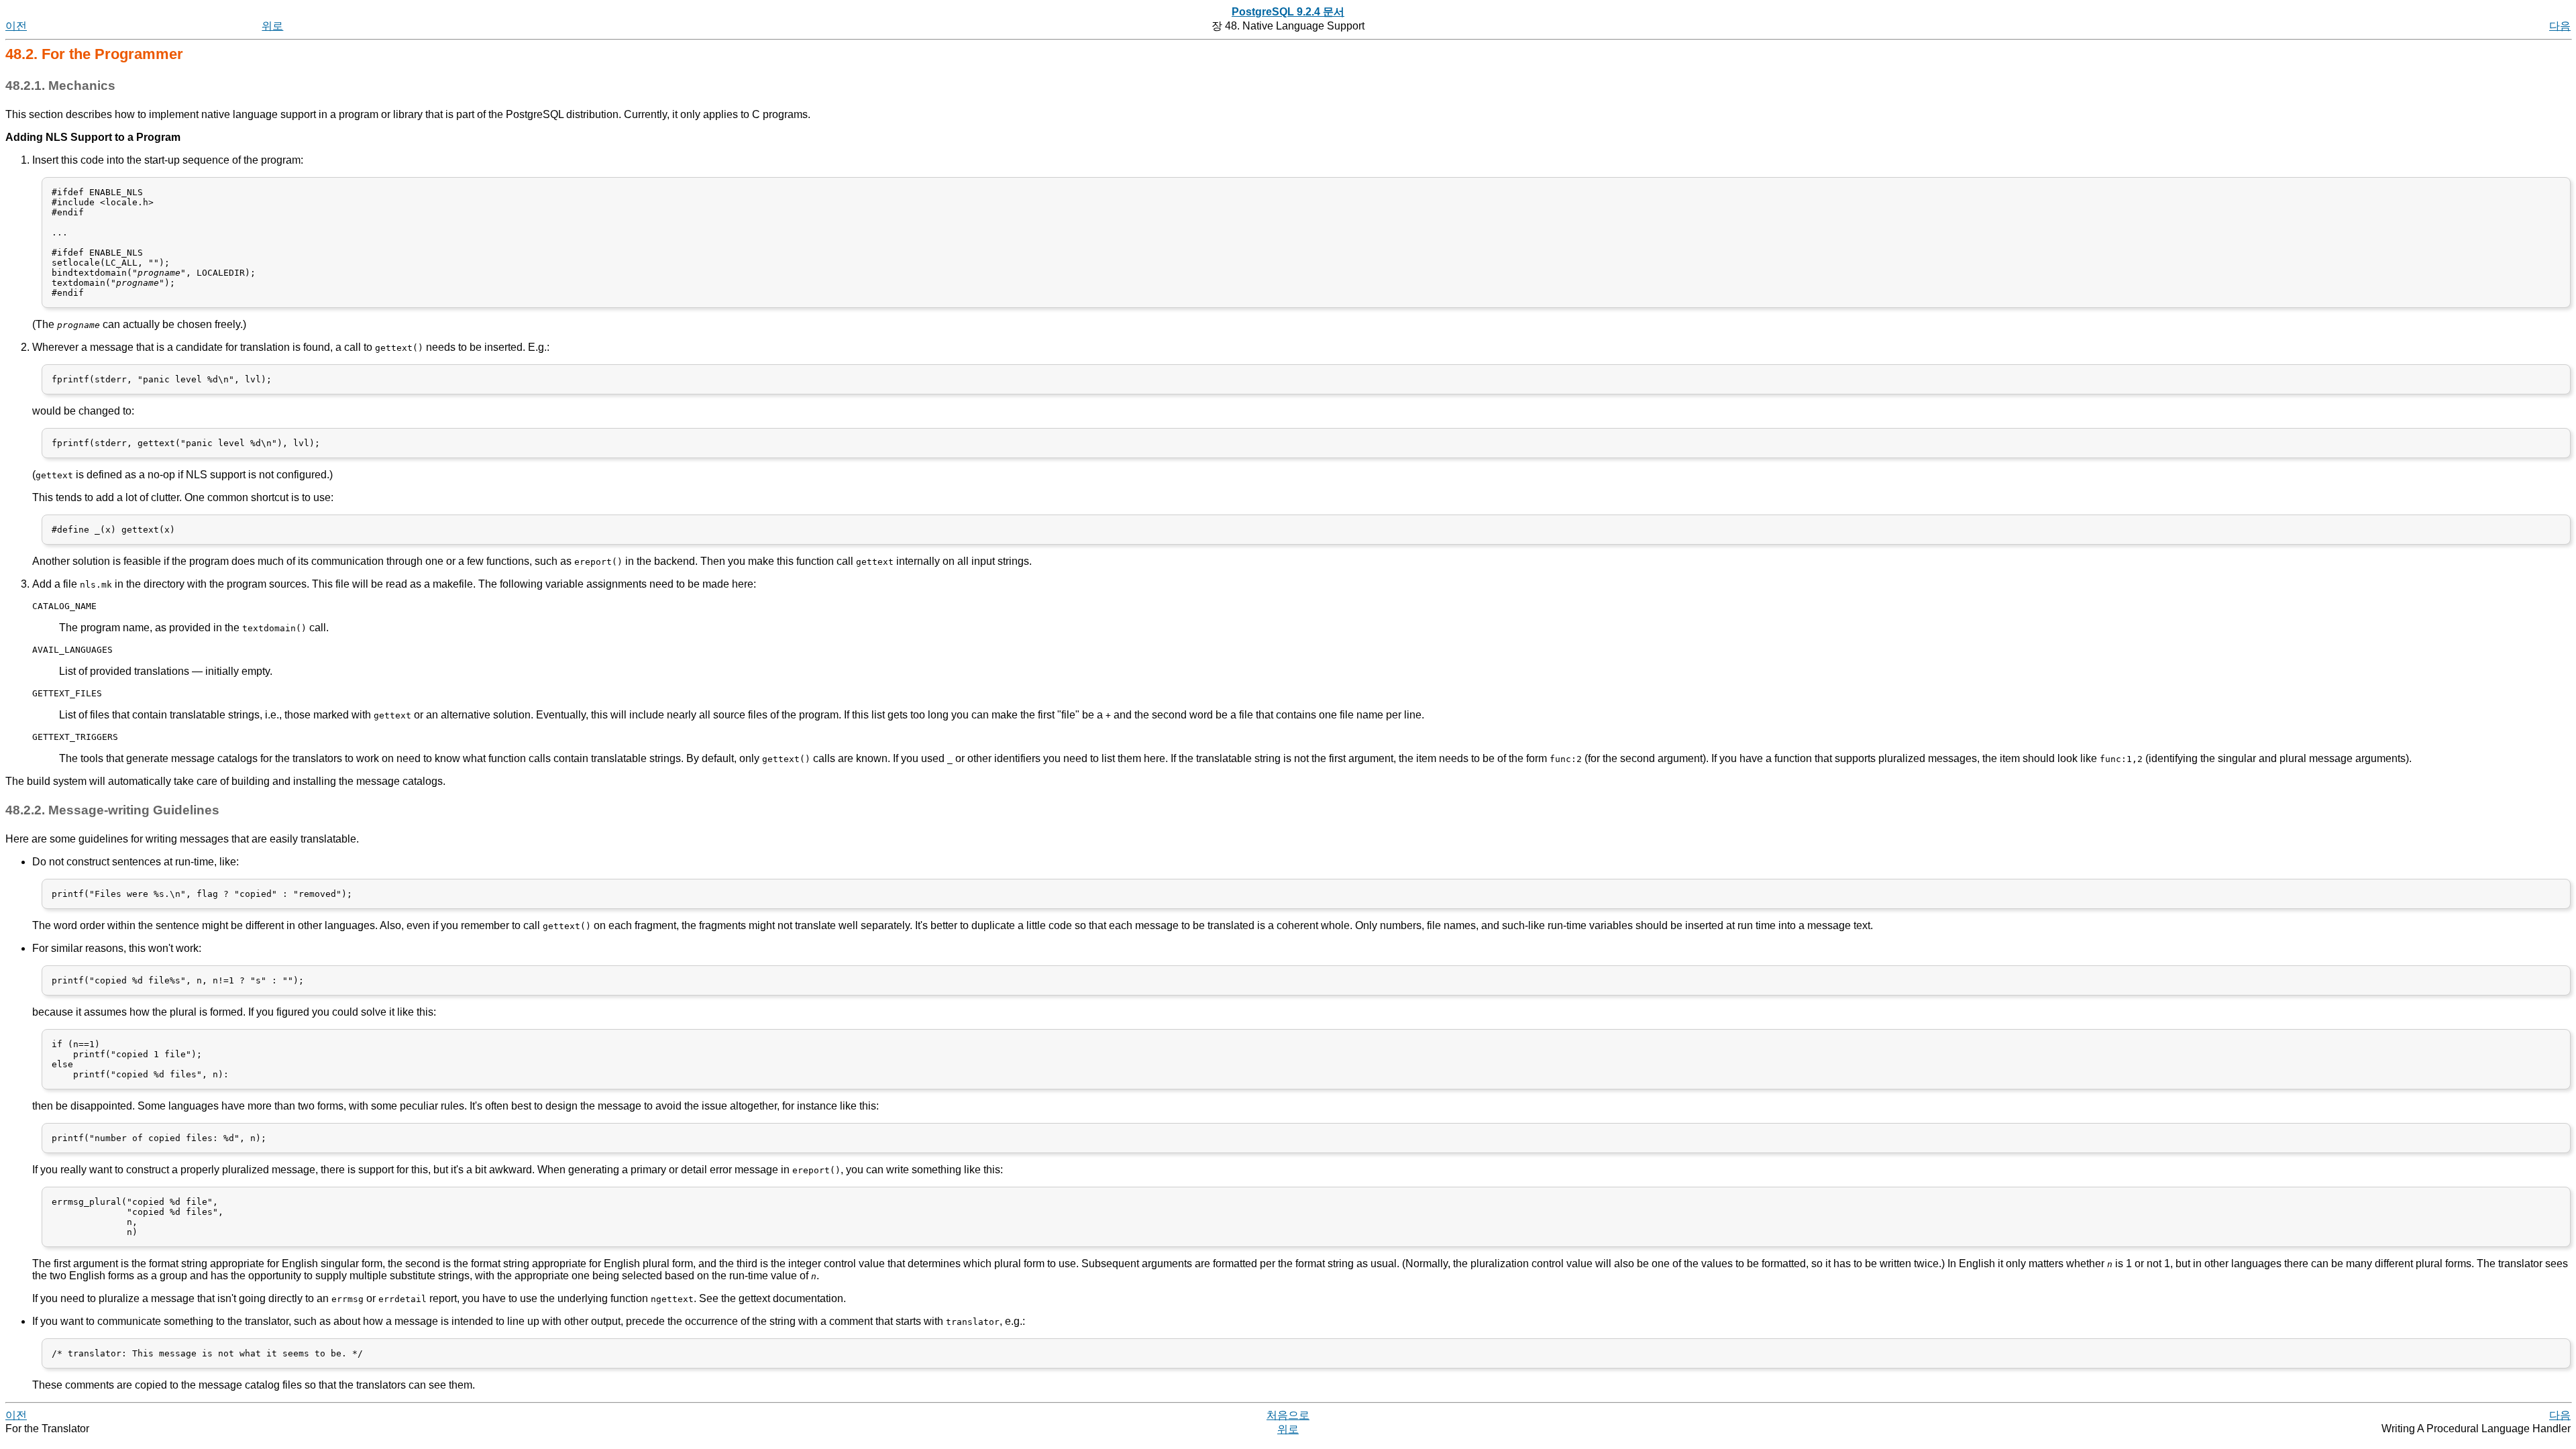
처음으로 (1288, 1415)
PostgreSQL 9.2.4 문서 (1288, 12)
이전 (16, 26)
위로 (272, 26)
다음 (2560, 26)
